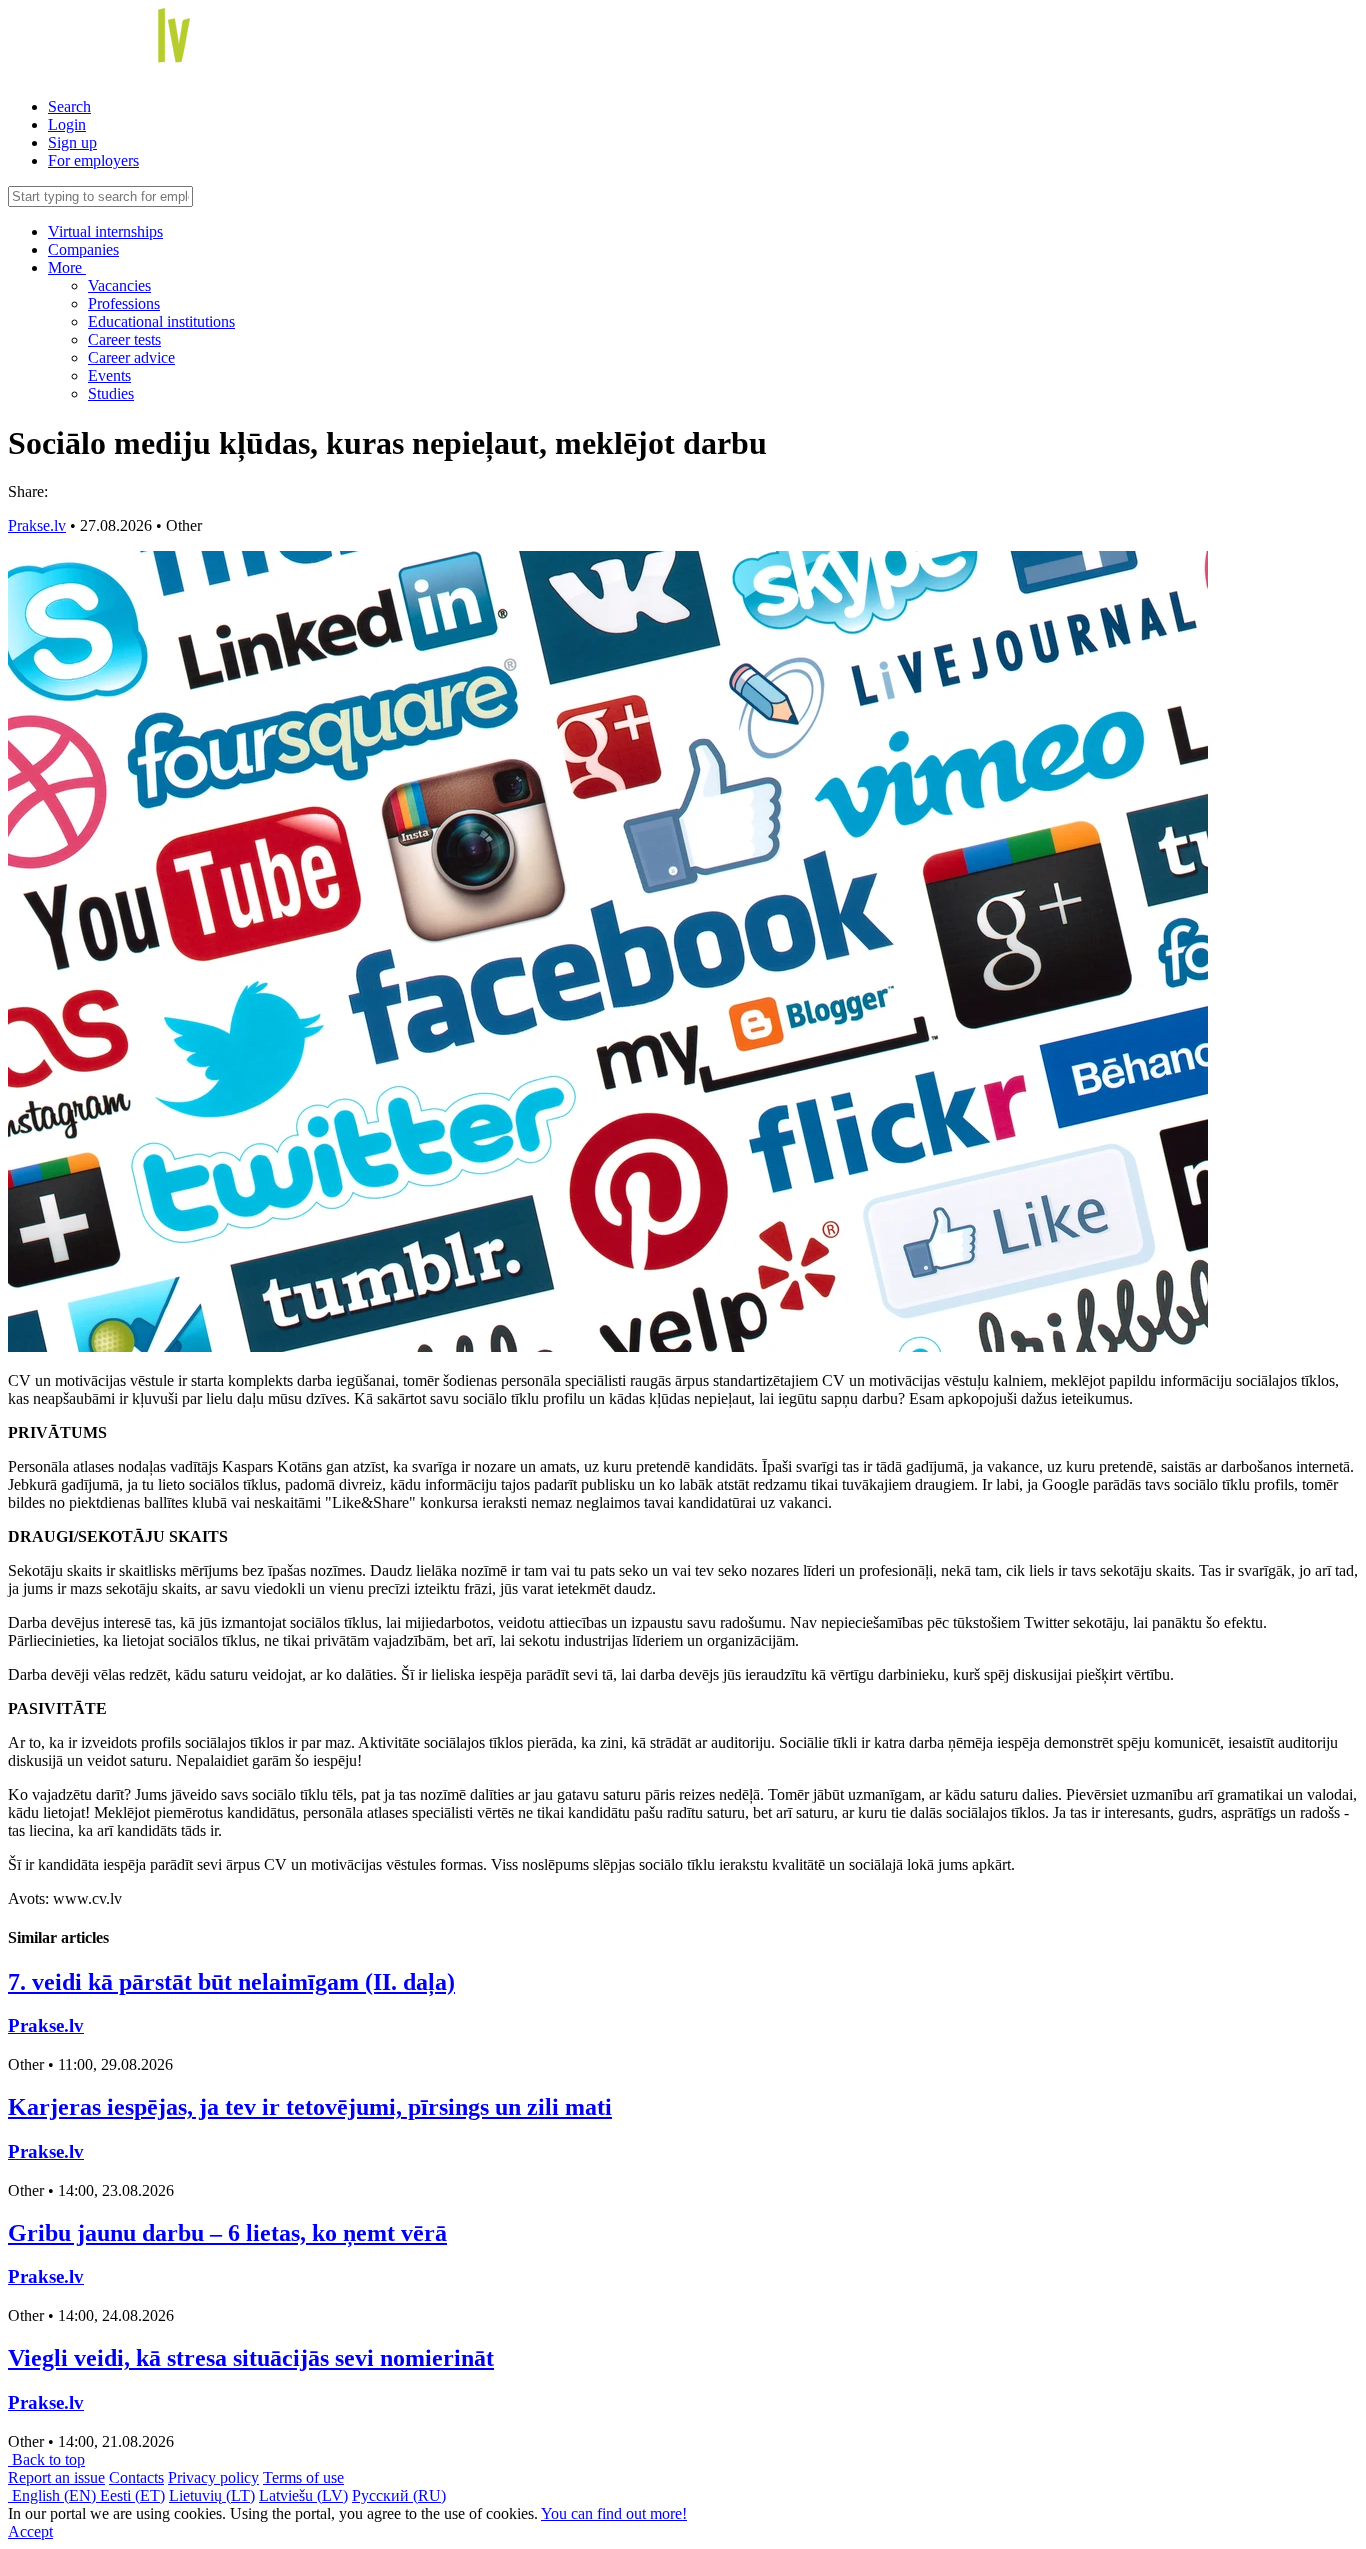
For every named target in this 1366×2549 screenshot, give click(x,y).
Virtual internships (105, 231)
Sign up (72, 142)
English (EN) (54, 2495)
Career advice (131, 357)
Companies (83, 249)
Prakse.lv (37, 525)
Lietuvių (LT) (212, 2495)
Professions (124, 303)
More (67, 267)
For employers (93, 160)
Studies (111, 393)
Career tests (124, 339)
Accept (30, 2531)
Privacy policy (213, 2477)
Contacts (136, 2477)
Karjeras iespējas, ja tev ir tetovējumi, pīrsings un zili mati (310, 2107)
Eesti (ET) (132, 2495)
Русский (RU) (399, 2495)
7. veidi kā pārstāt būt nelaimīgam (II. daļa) (231, 1982)
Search (69, 106)
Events (109, 375)
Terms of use (303, 2477)
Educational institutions (161, 321)
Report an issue (56, 2477)
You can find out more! (614, 2513)
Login (67, 124)
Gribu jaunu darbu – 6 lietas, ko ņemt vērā (227, 2233)
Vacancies (119, 285)
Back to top (46, 2459)
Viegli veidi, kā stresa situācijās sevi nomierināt (251, 2358)
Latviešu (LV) (303, 2495)
